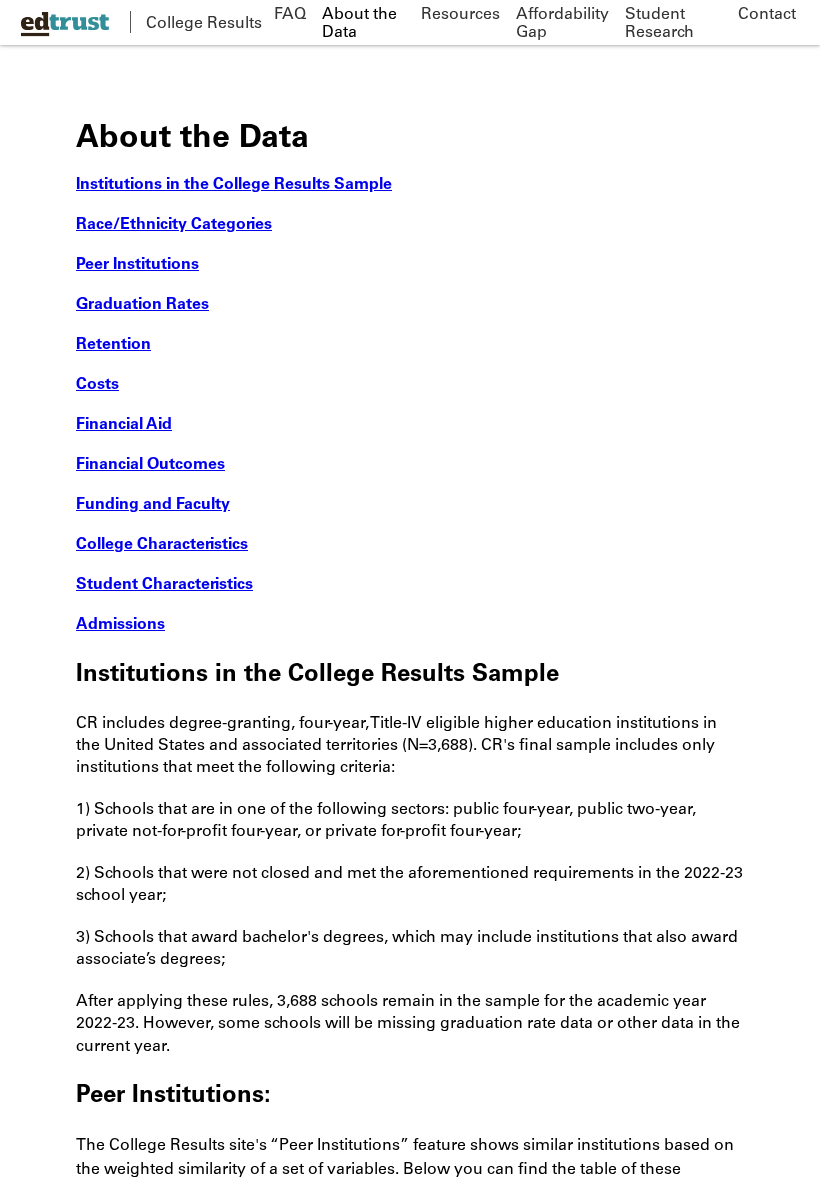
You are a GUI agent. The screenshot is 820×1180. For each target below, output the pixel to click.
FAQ (290, 13)
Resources (460, 13)
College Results (204, 22)
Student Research (659, 22)
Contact (767, 13)
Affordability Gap (562, 22)
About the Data (359, 22)
